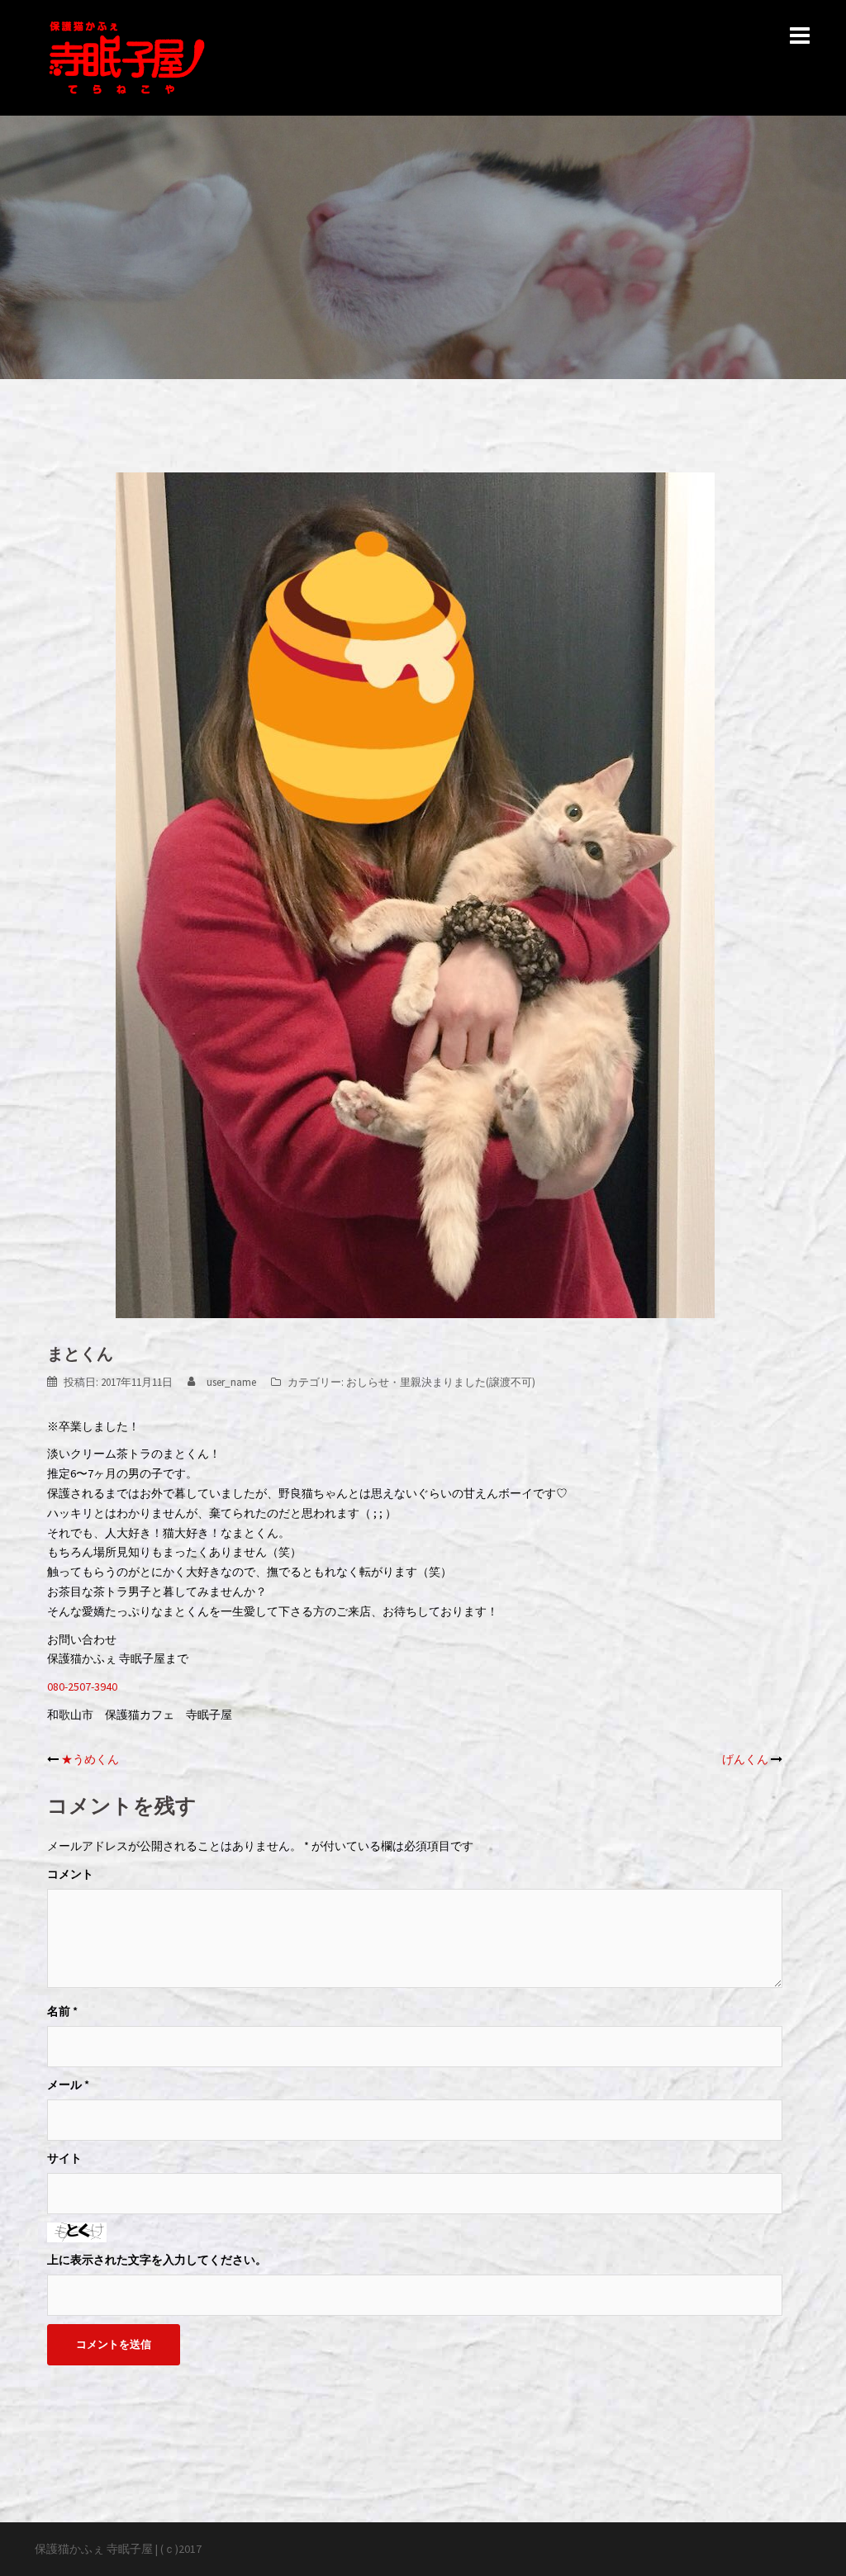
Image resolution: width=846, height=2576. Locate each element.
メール (68, 2085)
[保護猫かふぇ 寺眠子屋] (127, 56)
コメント (70, 1874)
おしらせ (368, 1382)
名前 (62, 2011)
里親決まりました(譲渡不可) (468, 1382)
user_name (231, 1382)
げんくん (745, 1759)
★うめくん (90, 1759)
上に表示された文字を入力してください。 (157, 2260)
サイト (64, 2158)
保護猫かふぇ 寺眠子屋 (94, 2549)
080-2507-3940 (82, 1686)
